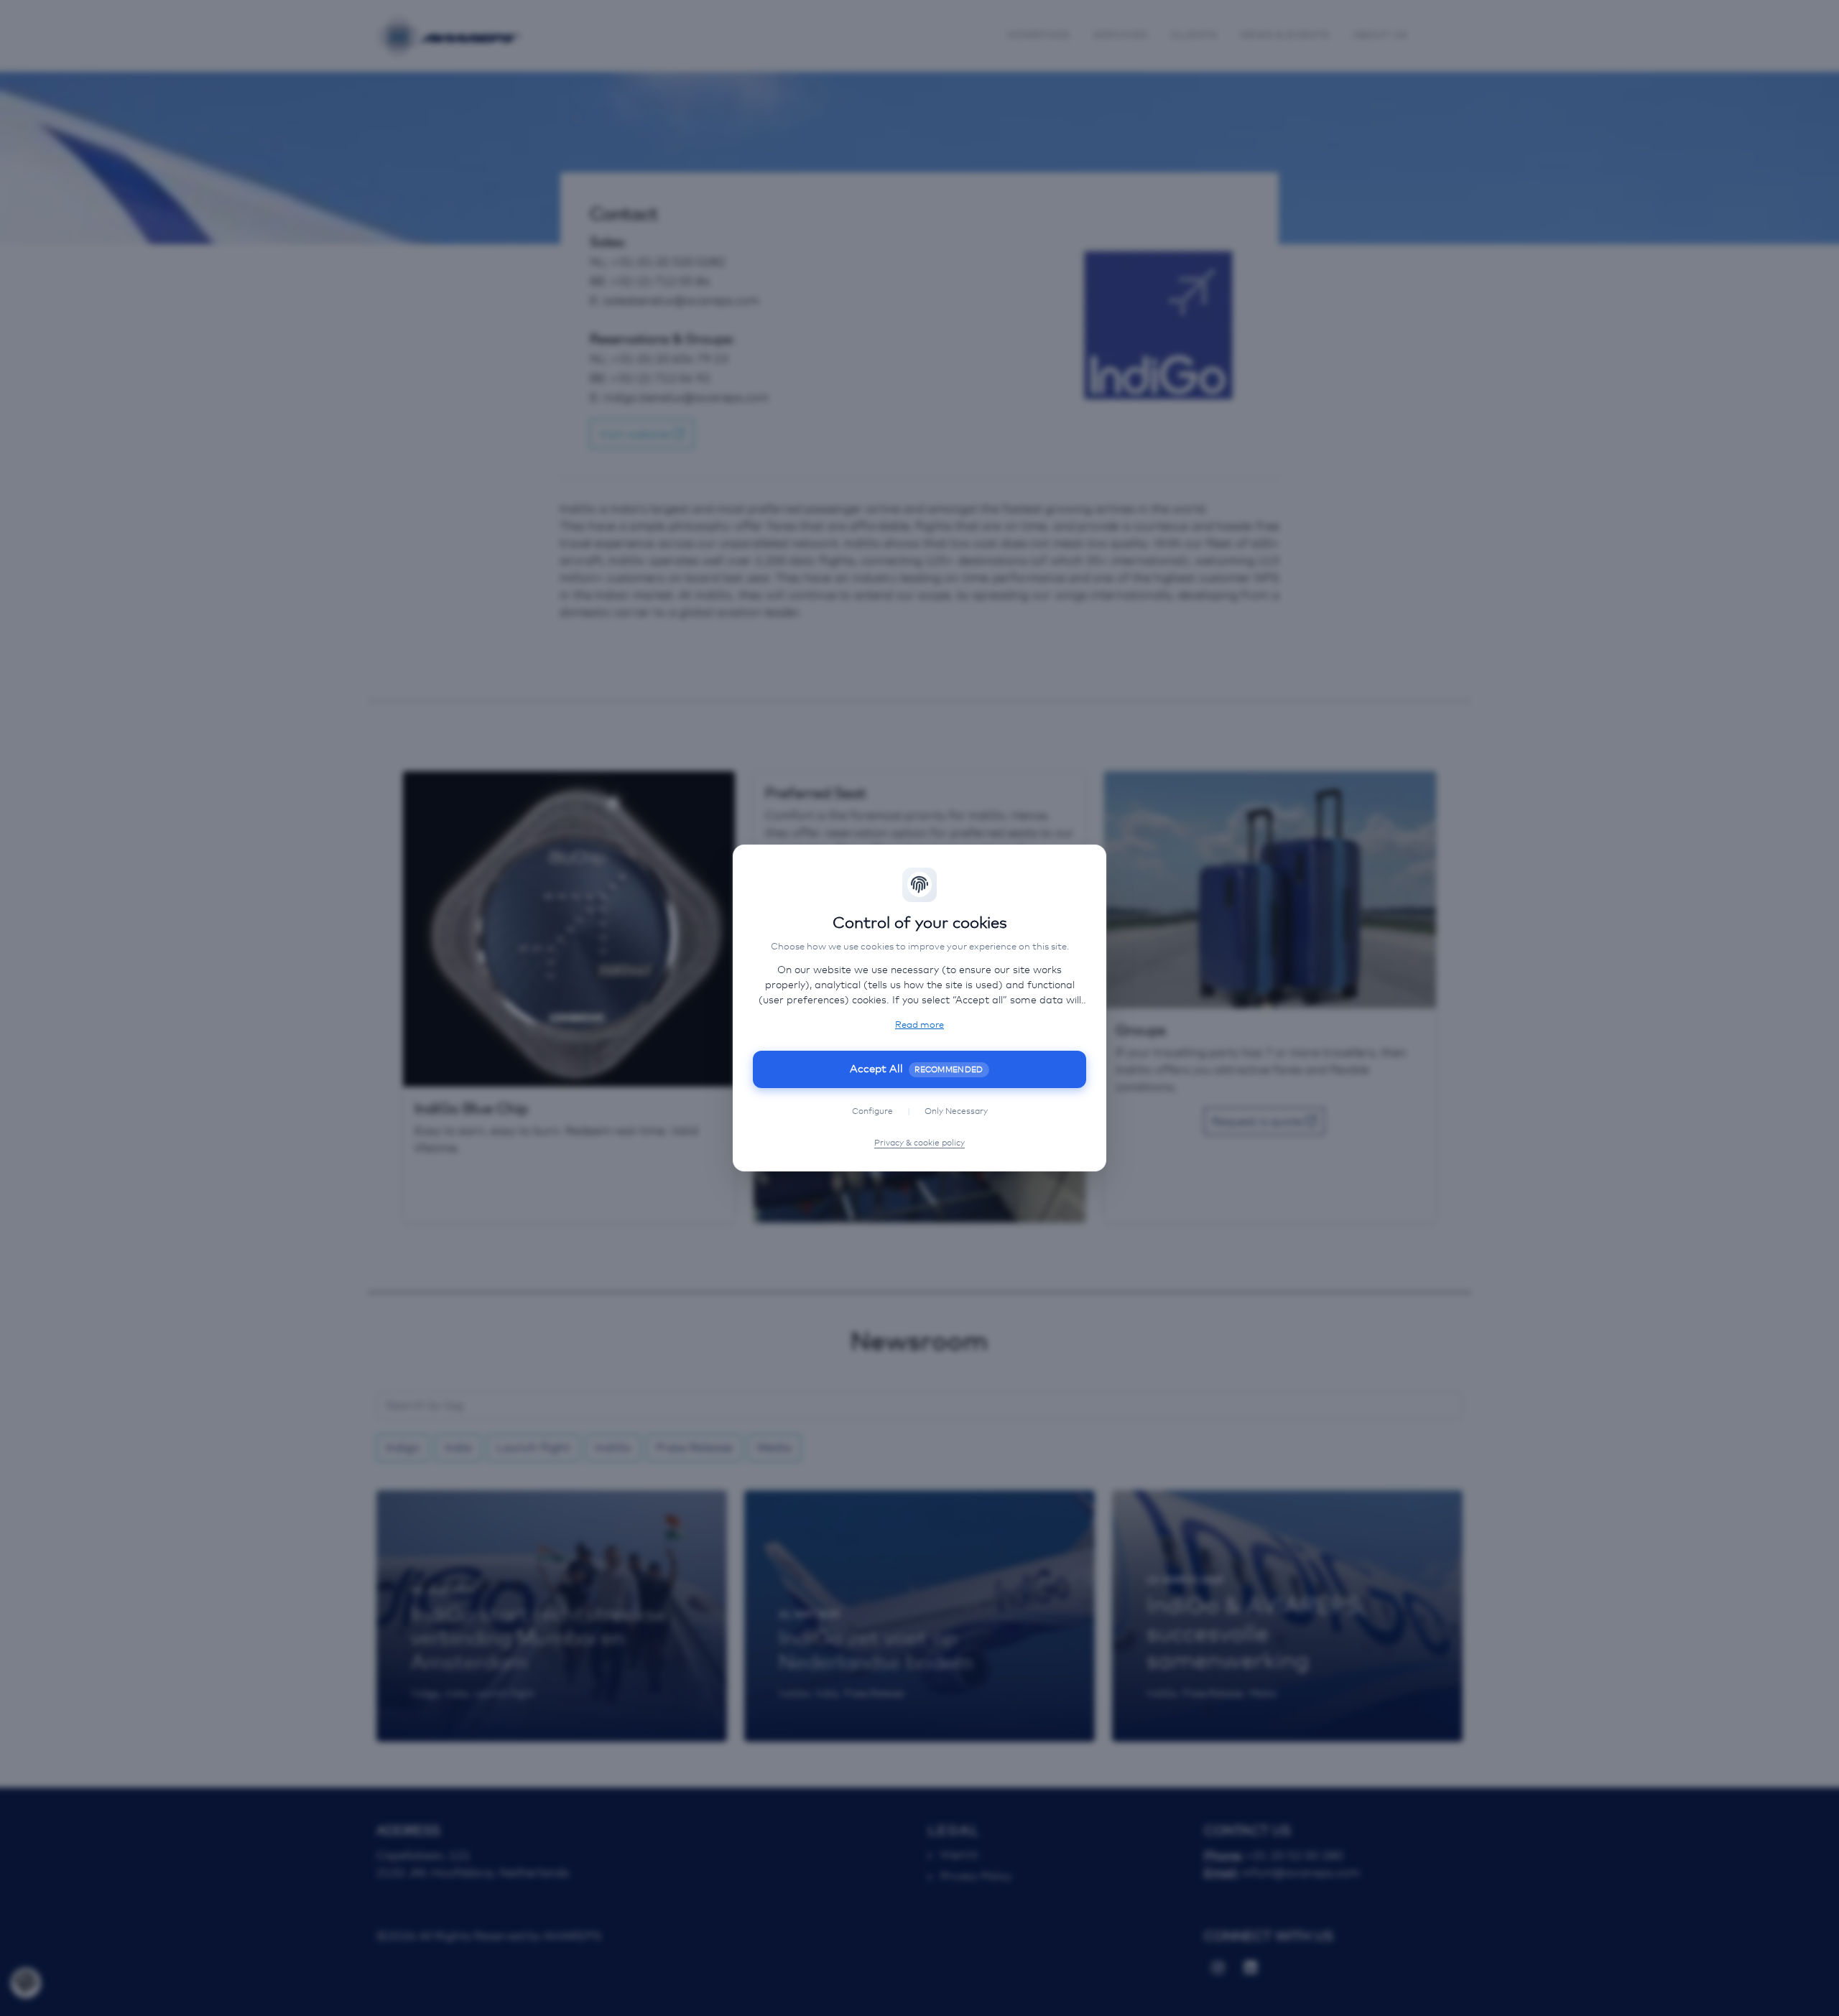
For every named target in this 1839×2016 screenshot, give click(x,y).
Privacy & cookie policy (919, 1143)
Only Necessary (956, 1112)
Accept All (917, 1069)
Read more (919, 1025)
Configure (872, 1112)
